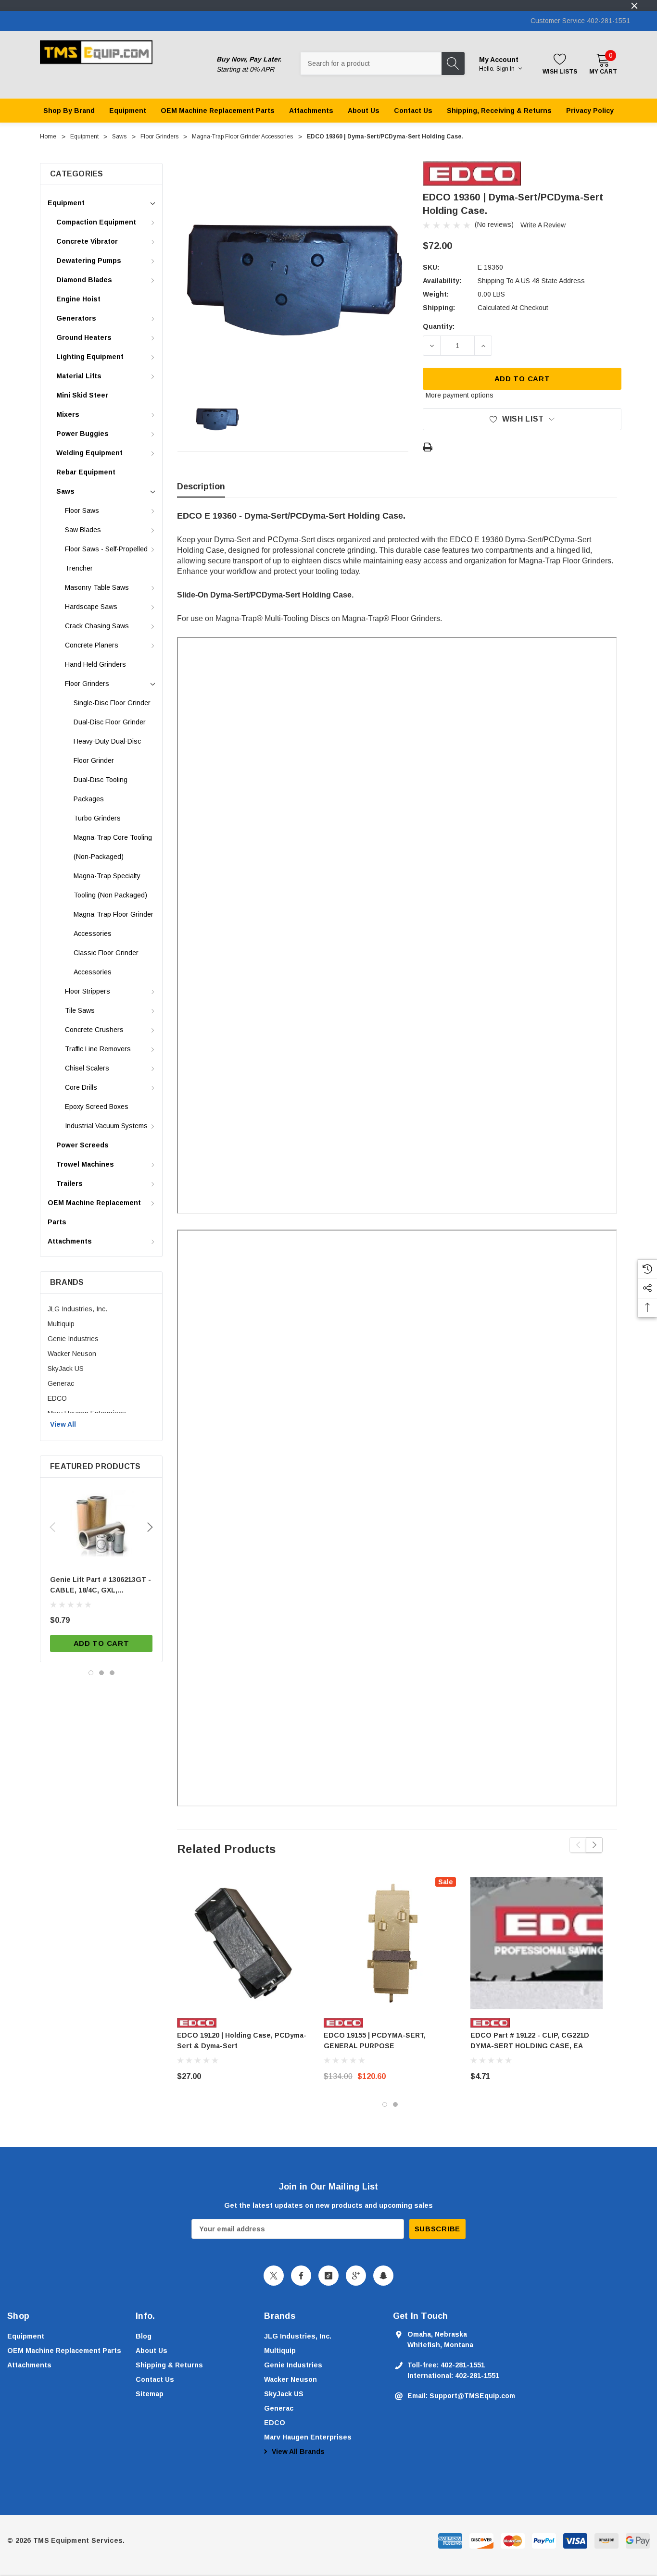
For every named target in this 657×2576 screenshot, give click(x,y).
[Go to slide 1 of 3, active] (91, 1673)
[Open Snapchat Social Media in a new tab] (383, 2276)
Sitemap (150, 2394)
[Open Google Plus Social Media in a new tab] (356, 2276)
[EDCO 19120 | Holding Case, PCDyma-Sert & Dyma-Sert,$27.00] (243, 1943)
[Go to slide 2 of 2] (395, 2104)
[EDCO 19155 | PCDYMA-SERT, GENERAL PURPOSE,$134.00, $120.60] (390, 1943)
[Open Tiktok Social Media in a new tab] (328, 2276)
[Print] (428, 447)
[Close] (634, 6)
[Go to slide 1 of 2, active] (385, 2104)
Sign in (506, 69)
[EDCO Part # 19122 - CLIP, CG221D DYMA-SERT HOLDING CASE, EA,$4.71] (537, 1943)
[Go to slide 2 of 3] (101, 1673)
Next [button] (150, 1527)
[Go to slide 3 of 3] (112, 1673)
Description (201, 486)
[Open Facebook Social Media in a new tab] (301, 2276)
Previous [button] (52, 1527)
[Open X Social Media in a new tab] (274, 2276)
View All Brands (297, 2452)
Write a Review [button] (543, 225)
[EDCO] (472, 173)
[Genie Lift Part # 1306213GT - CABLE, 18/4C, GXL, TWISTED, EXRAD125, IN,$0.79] (101, 1523)
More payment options (460, 395)
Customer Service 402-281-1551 (580, 21)
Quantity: (439, 326)
